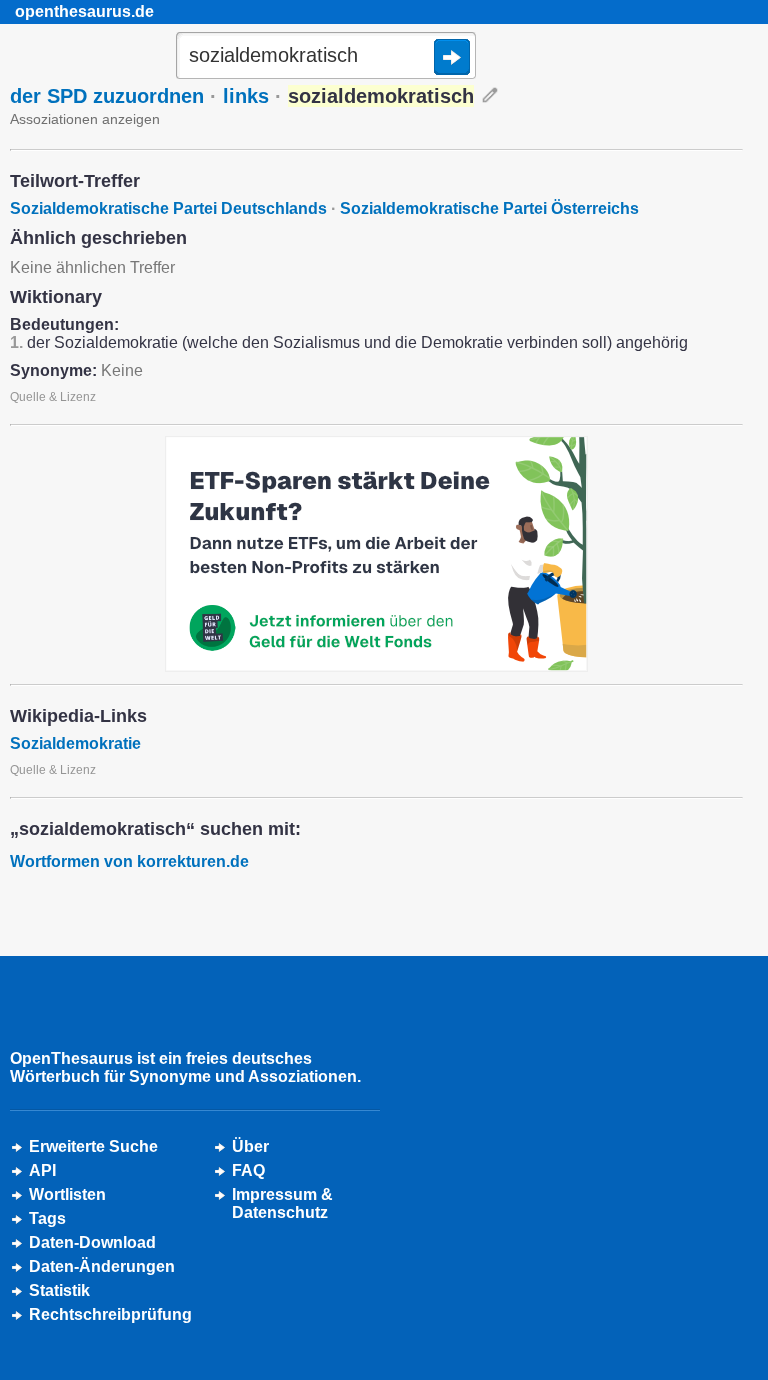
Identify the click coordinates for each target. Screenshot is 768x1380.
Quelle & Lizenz (53, 397)
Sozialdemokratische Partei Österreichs (489, 208)
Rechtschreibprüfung (110, 1314)
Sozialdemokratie (75, 743)
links (246, 96)
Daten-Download (92, 1242)
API (42, 1170)
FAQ (248, 1170)
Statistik (59, 1290)
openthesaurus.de (84, 11)
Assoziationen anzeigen (85, 119)
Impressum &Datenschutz (282, 1203)
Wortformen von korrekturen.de (129, 861)
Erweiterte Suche (93, 1146)
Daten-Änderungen (102, 1266)
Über (250, 1146)
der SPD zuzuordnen (107, 96)
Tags (47, 1218)
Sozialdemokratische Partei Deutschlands (168, 208)
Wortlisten (67, 1194)
